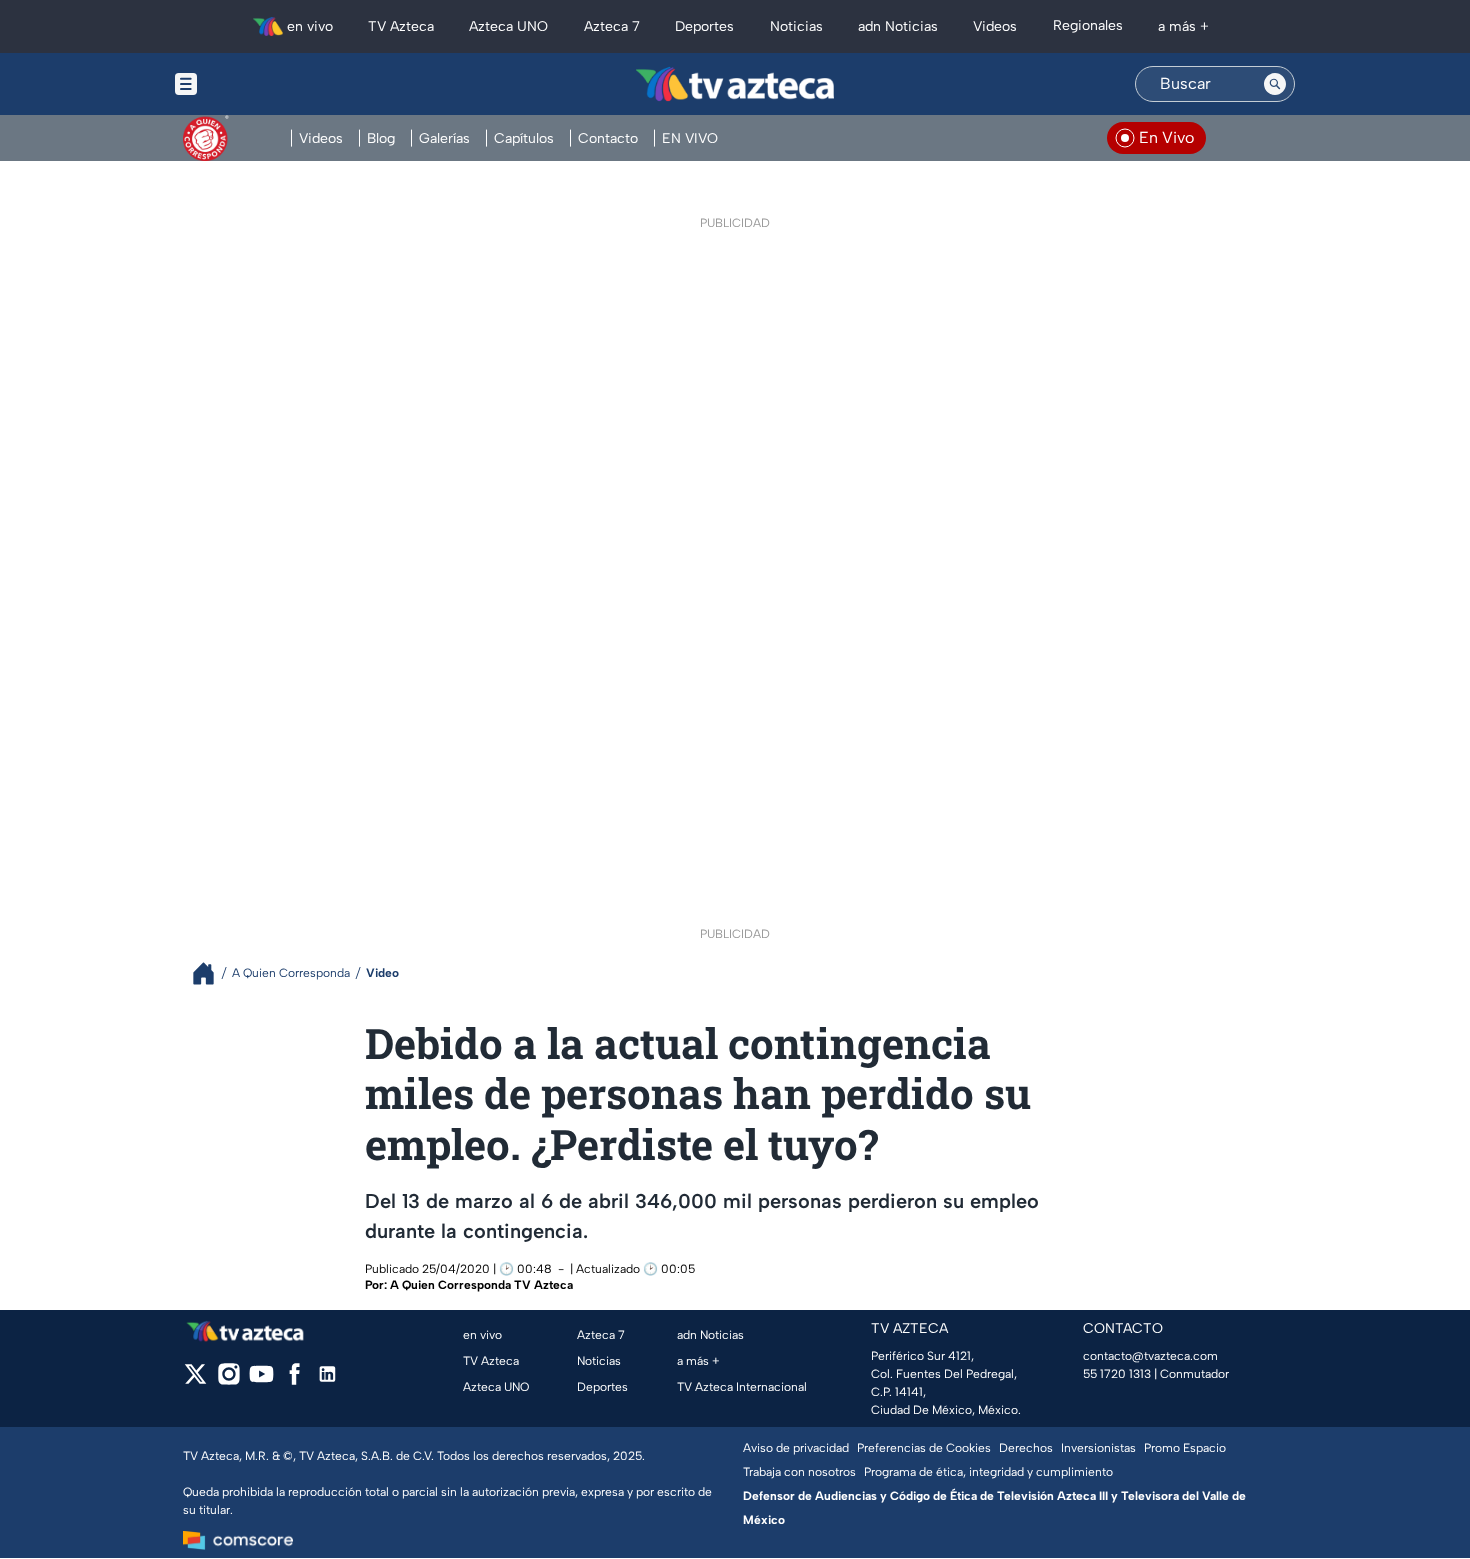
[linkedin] (327, 1380)
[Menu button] (255, 84)
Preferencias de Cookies (924, 1448)
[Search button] (1275, 84)
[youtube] (261, 1380)
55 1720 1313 (1117, 1374)
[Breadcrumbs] (211, 973)
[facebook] (294, 1380)
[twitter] (195, 1380)
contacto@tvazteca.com (1150, 1356)
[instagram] (228, 1380)
